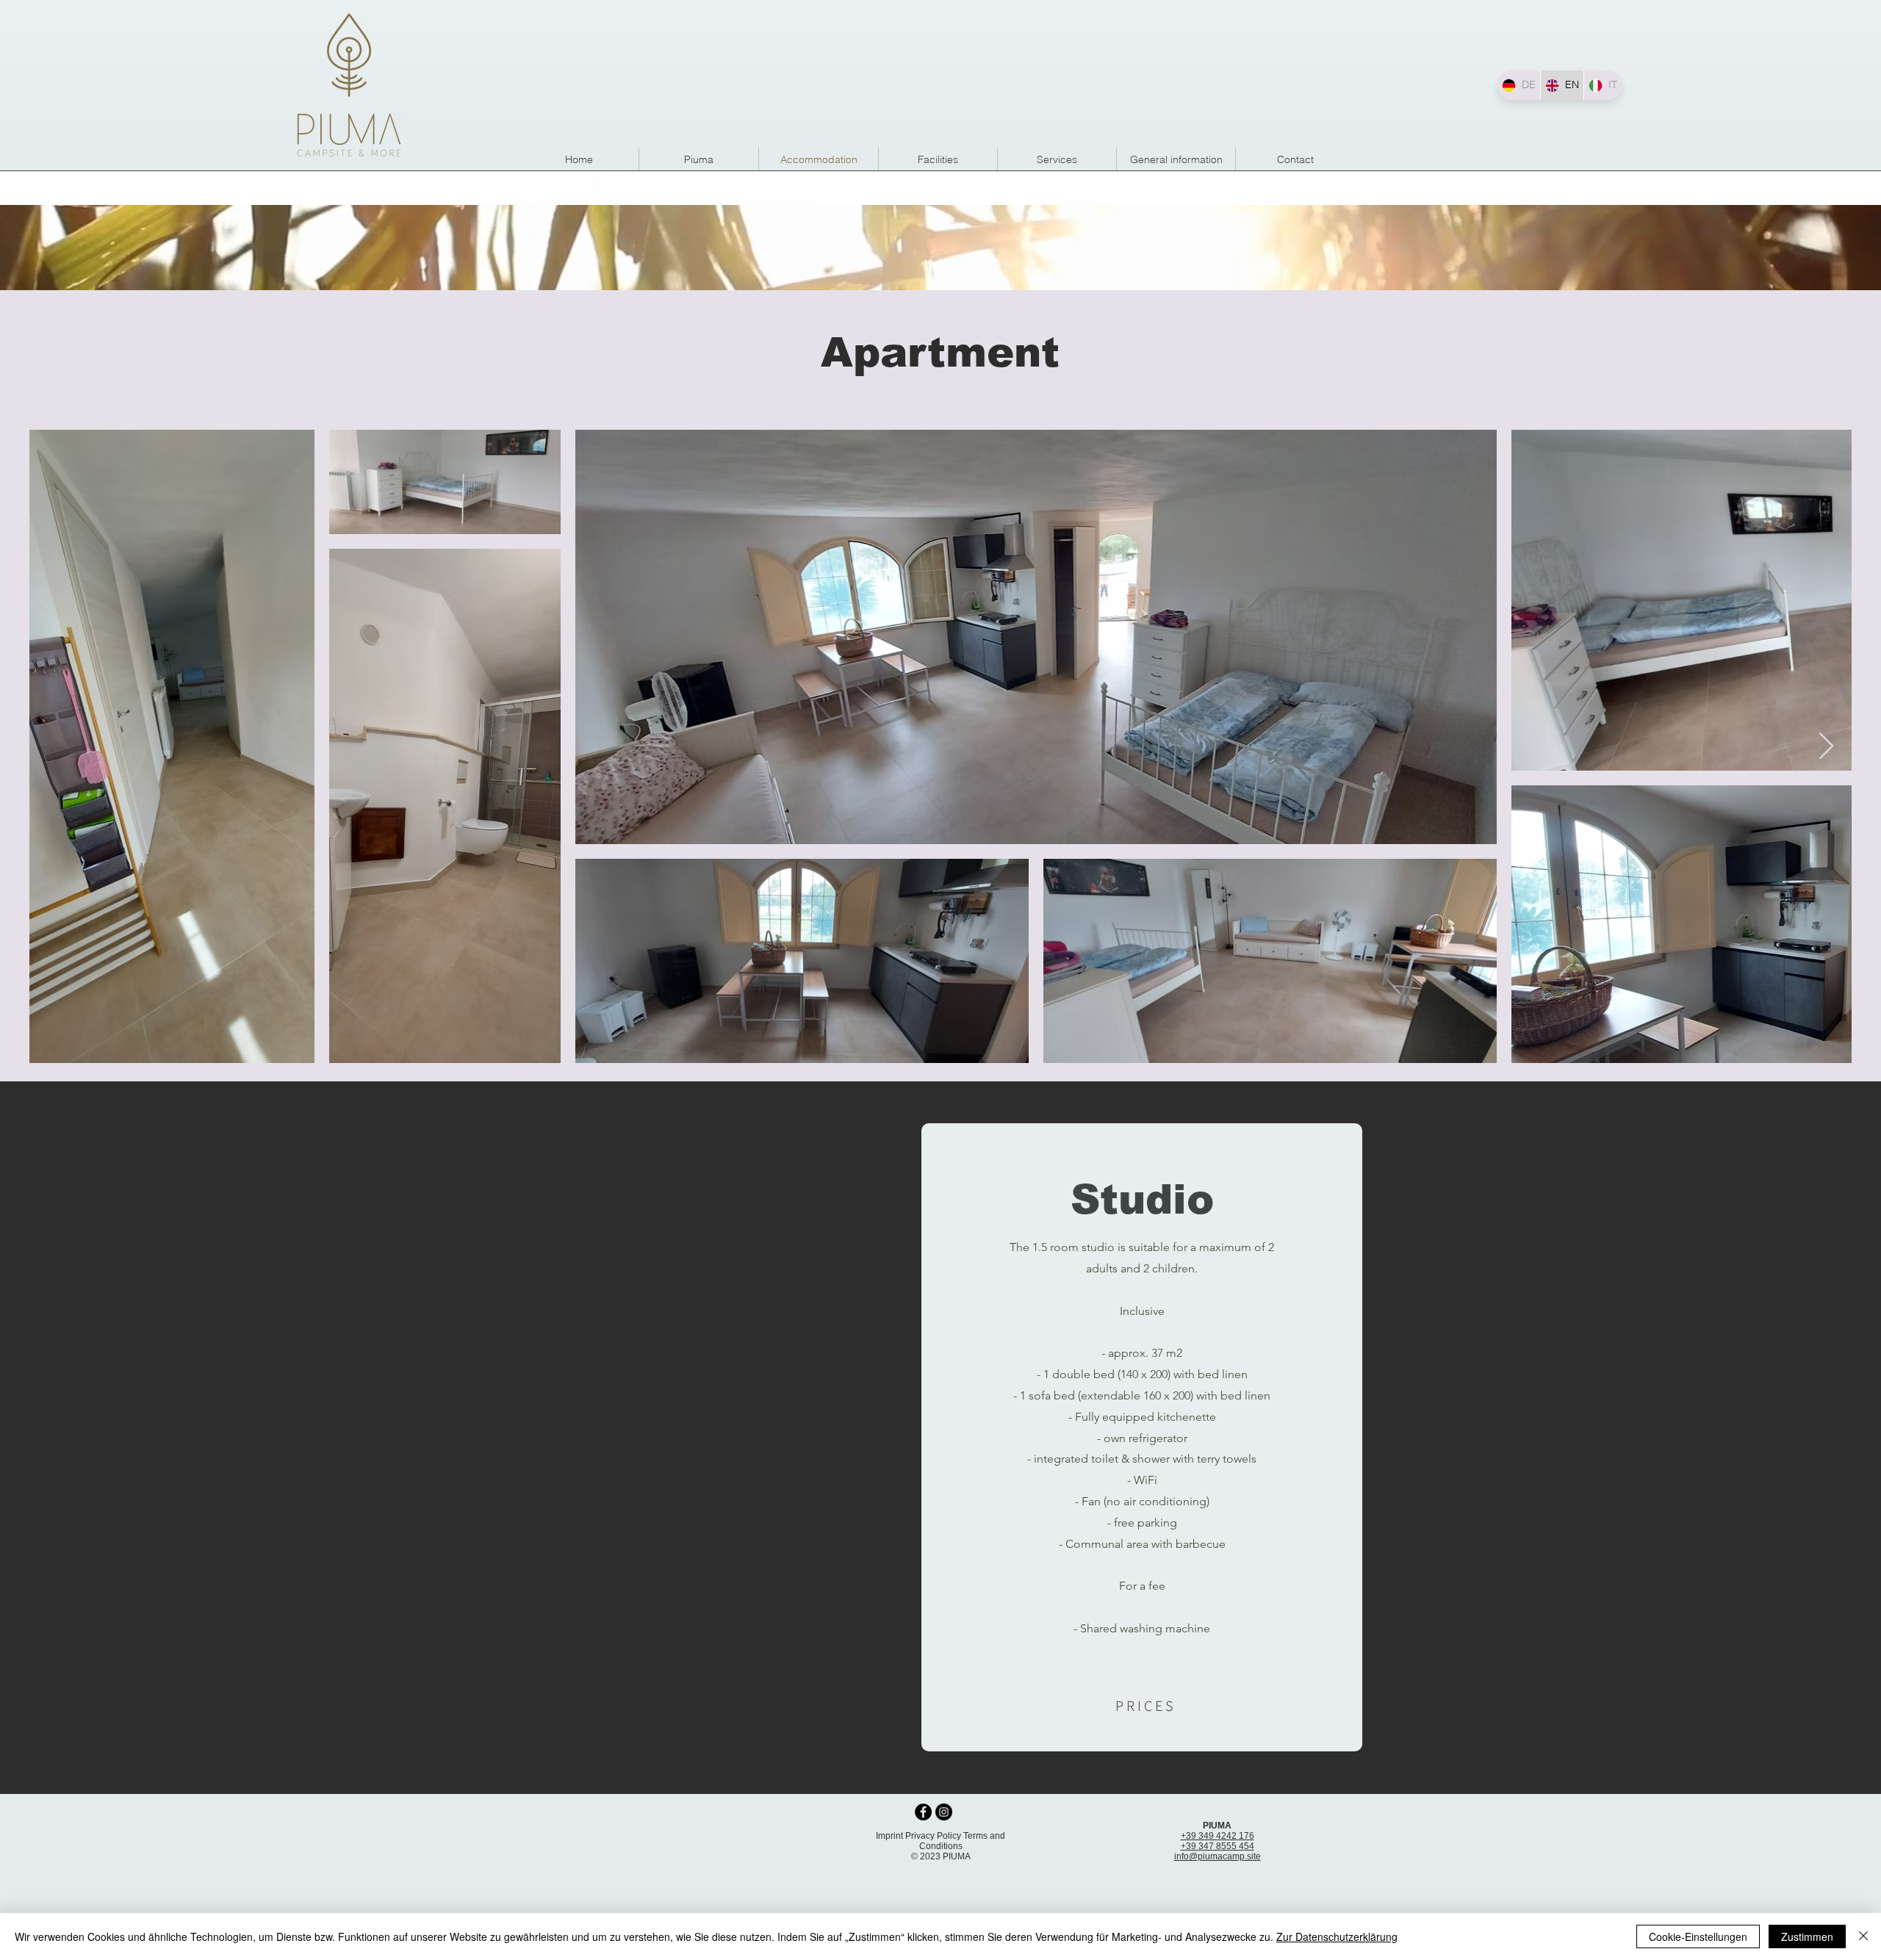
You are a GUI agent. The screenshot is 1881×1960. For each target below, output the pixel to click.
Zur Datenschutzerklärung (1337, 1936)
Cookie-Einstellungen (1698, 1936)
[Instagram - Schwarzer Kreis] (944, 1812)
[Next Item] (1826, 747)
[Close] (1863, 1936)
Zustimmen (1807, 1936)
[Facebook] (923, 1812)
